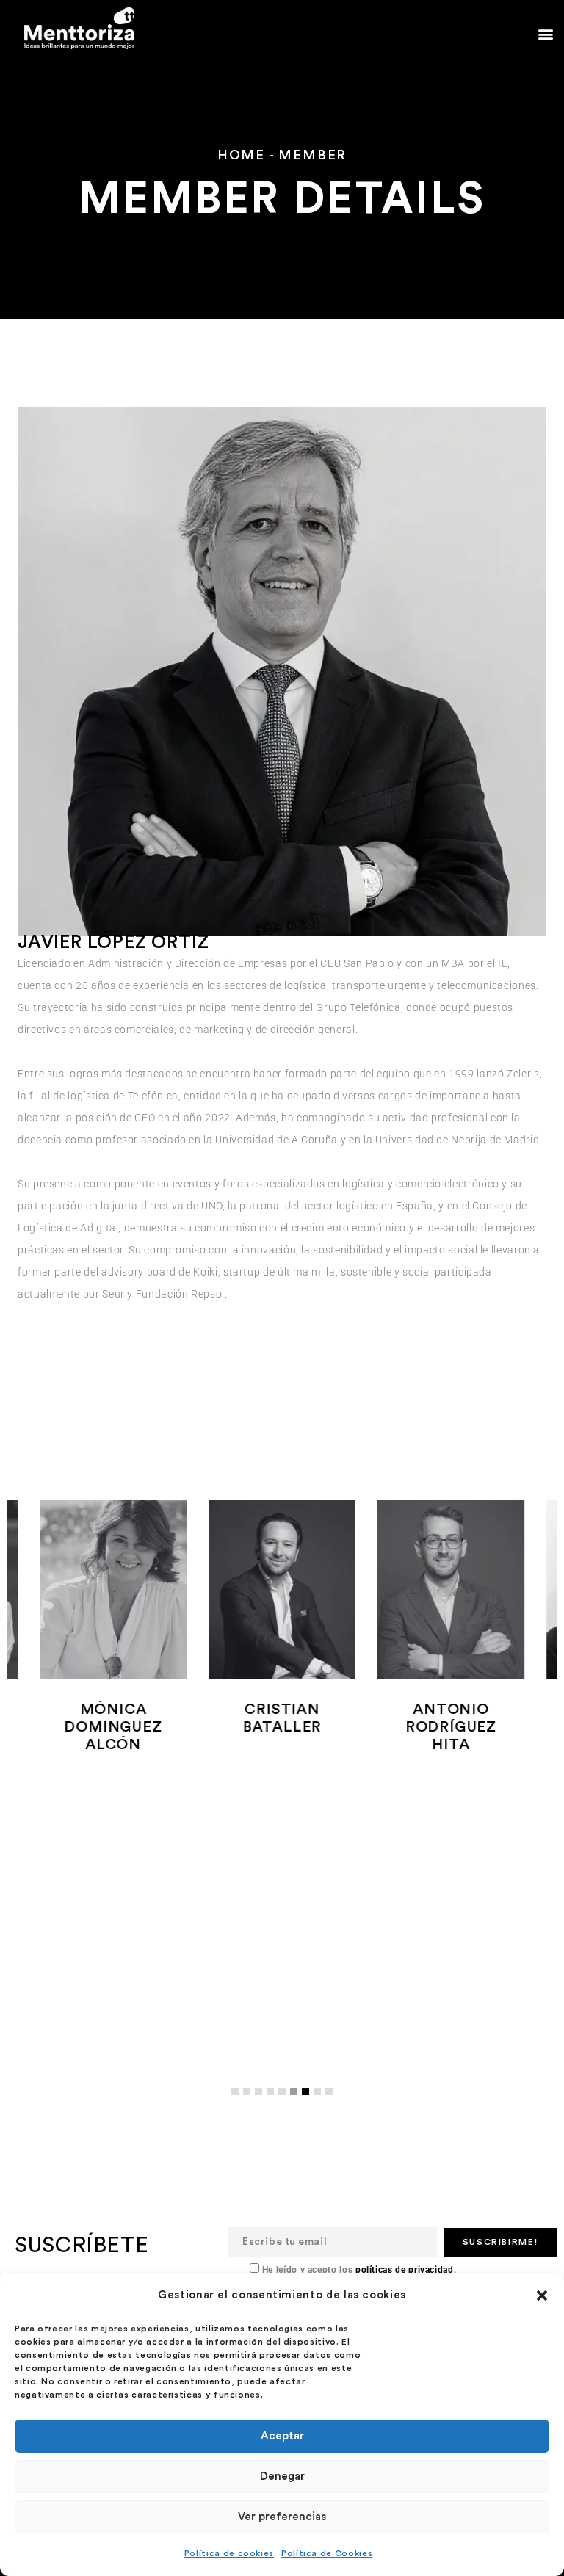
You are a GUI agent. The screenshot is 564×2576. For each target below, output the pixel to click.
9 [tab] (333, 2103)
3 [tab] (262, 2103)
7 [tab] (309, 2103)
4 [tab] (274, 2103)
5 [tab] (286, 2103)
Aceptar (282, 2436)
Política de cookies (229, 2553)
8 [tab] (321, 2103)
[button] (542, 2295)
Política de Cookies (327, 2553)
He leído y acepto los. (358, 2270)
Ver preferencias (282, 2517)
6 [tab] (297, 2103)
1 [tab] (239, 2103)
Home (241, 155)
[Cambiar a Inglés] (156, 11)
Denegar (282, 2476)
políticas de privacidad (403, 2270)
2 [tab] (250, 2103)
